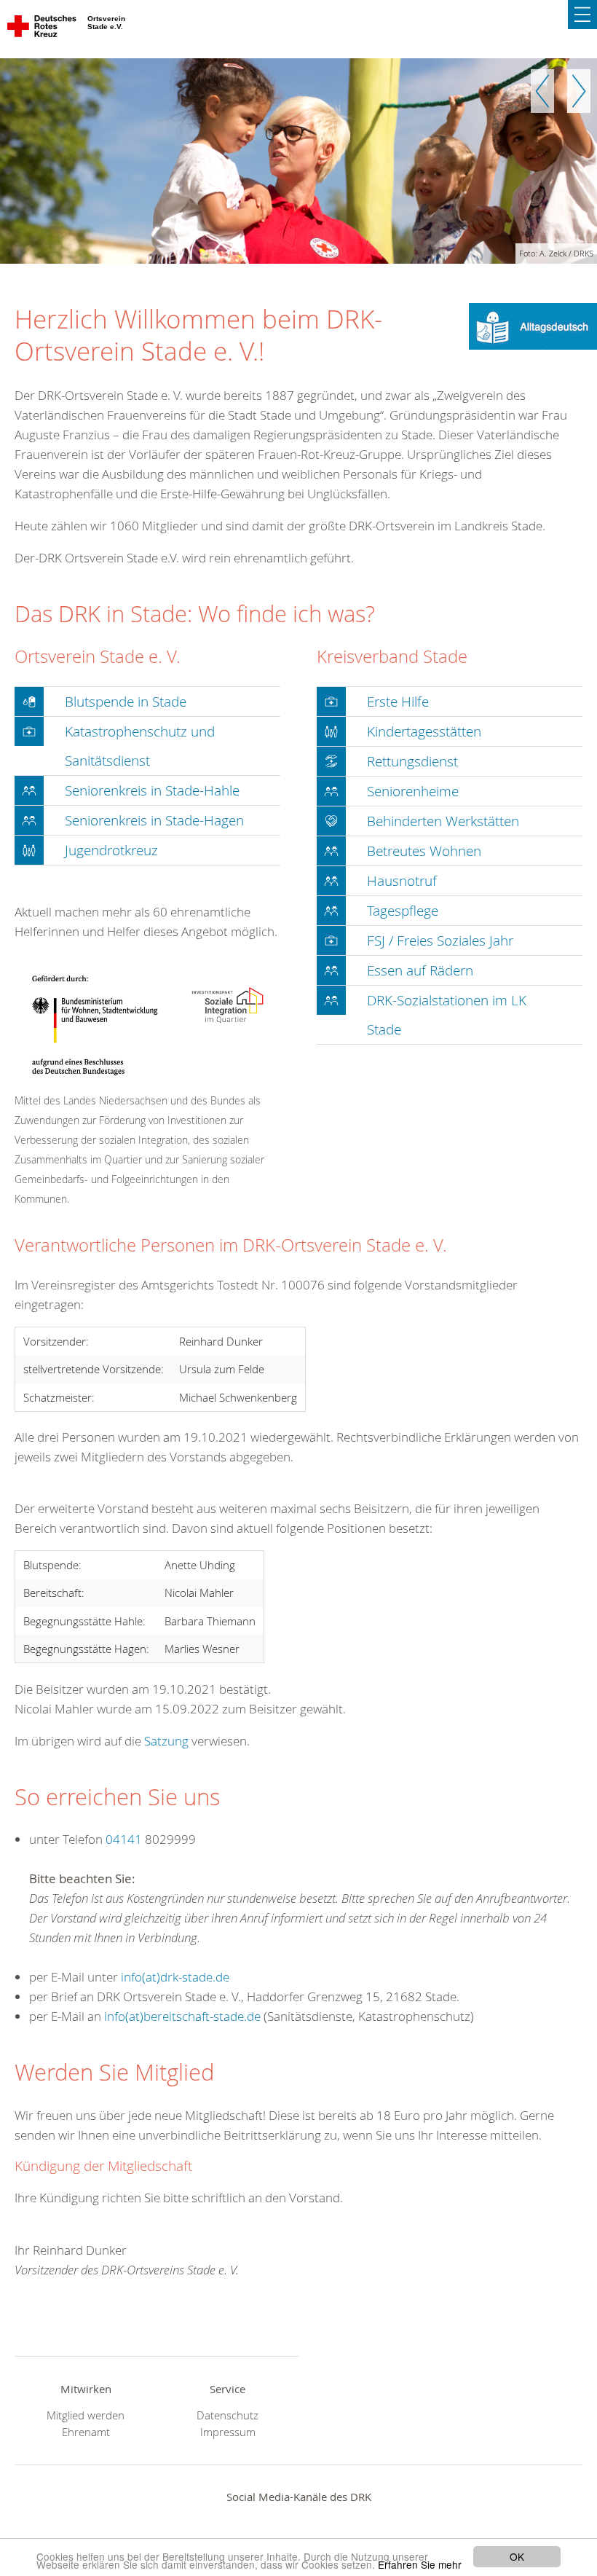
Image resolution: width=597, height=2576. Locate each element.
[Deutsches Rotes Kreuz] (43, 29)
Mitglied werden (86, 2415)
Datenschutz (228, 2415)
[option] (298, 161)
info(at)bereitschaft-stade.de (182, 2016)
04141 (124, 1839)
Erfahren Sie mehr (420, 2564)
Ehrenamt (86, 2432)
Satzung (166, 1741)
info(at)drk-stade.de (175, 1977)
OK (517, 2556)
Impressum (228, 2432)
